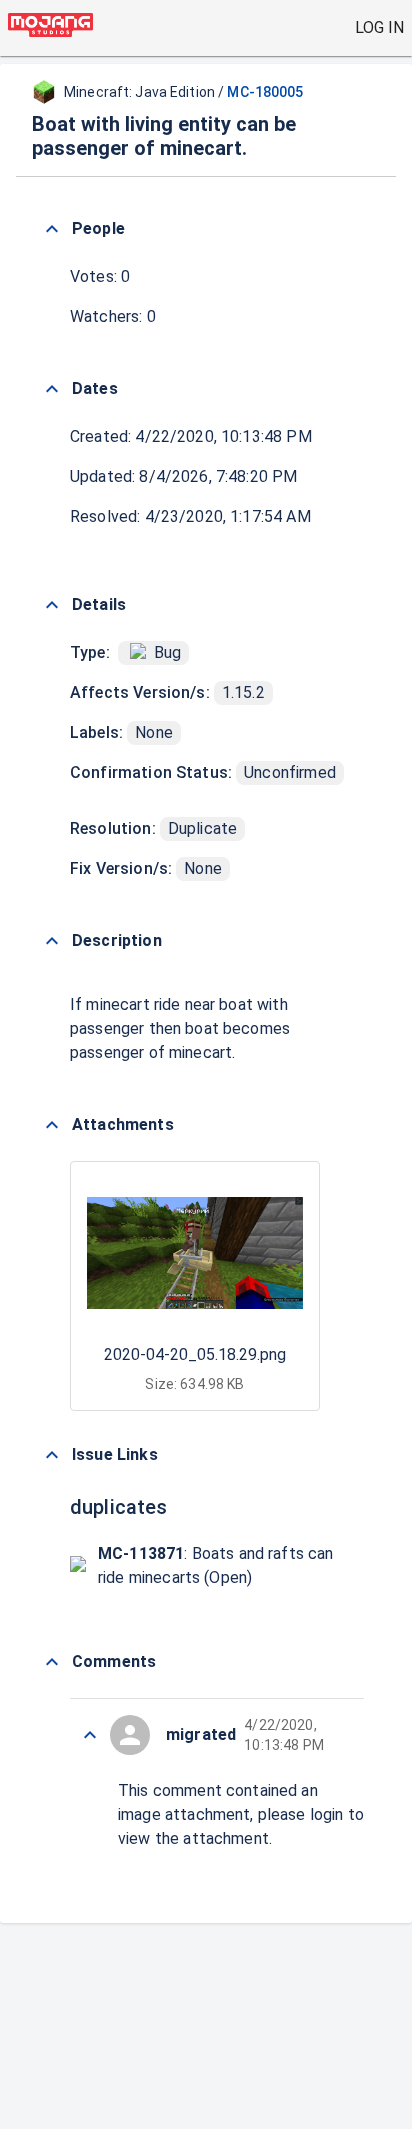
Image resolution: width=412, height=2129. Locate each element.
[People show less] (52, 229)
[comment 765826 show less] (90, 1735)
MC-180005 (265, 92)
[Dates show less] (52, 389)
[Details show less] (52, 605)
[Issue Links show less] (52, 1455)
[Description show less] (52, 941)
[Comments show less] (52, 1662)
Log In (379, 27)
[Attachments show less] (52, 1125)
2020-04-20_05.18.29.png (195, 1354)
